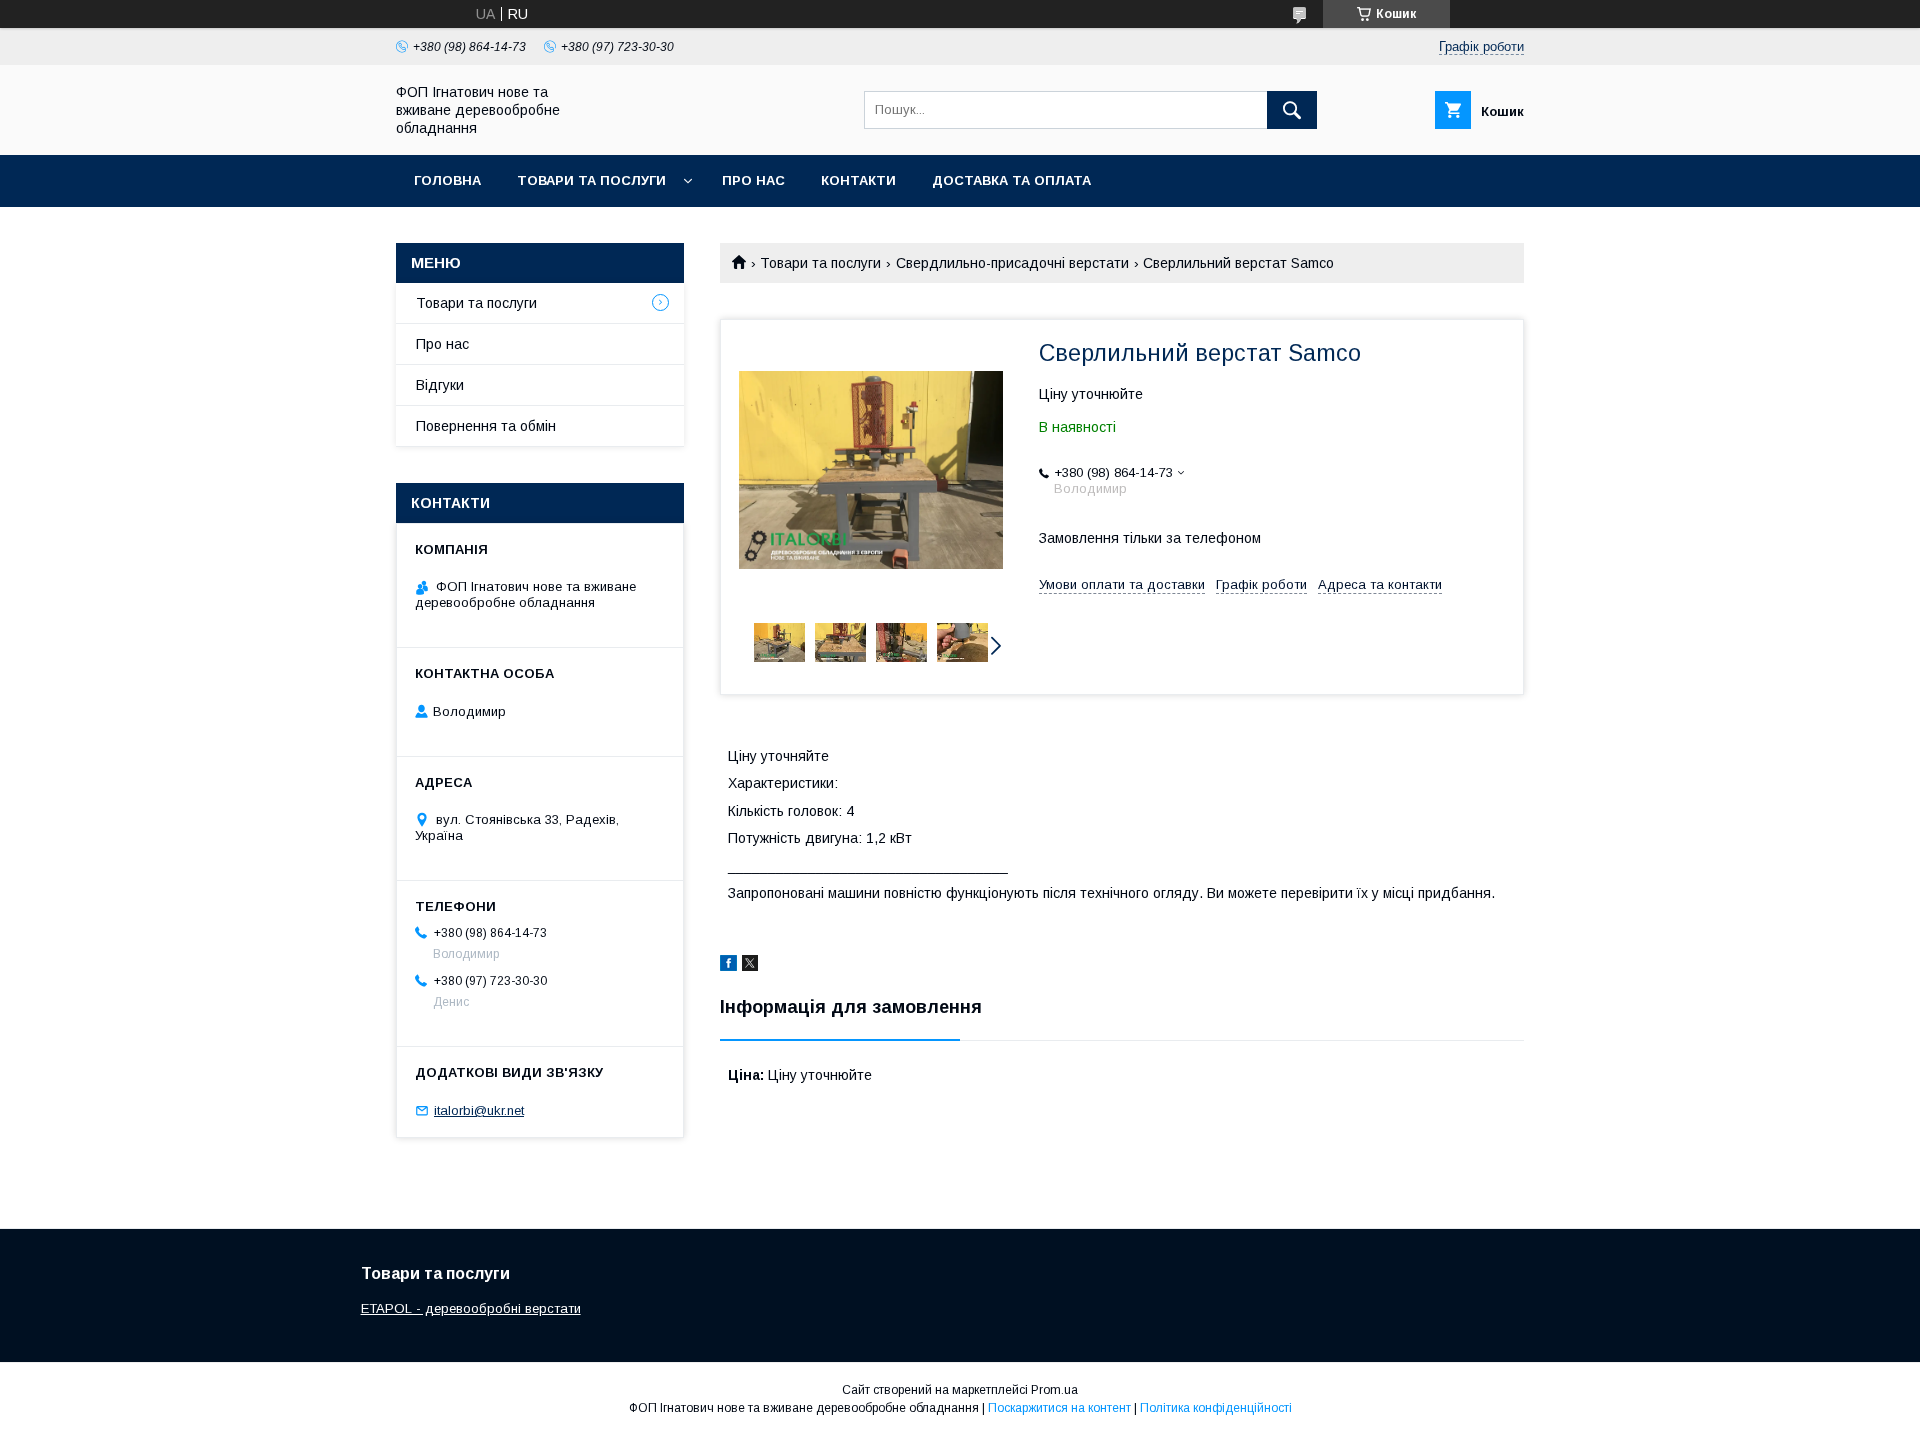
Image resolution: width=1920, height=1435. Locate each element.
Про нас (753, 180)
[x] (750, 966)
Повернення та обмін (486, 426)
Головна (447, 180)
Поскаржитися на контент (1059, 1408)
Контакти (858, 180)
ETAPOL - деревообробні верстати (471, 1308)
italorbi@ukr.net (479, 1110)
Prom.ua (1054, 1390)
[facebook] (728, 966)
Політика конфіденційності (1216, 1408)
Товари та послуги (591, 180)
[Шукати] (1292, 110)
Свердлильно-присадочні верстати (1012, 263)
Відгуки (440, 385)
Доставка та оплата (1011, 180)
